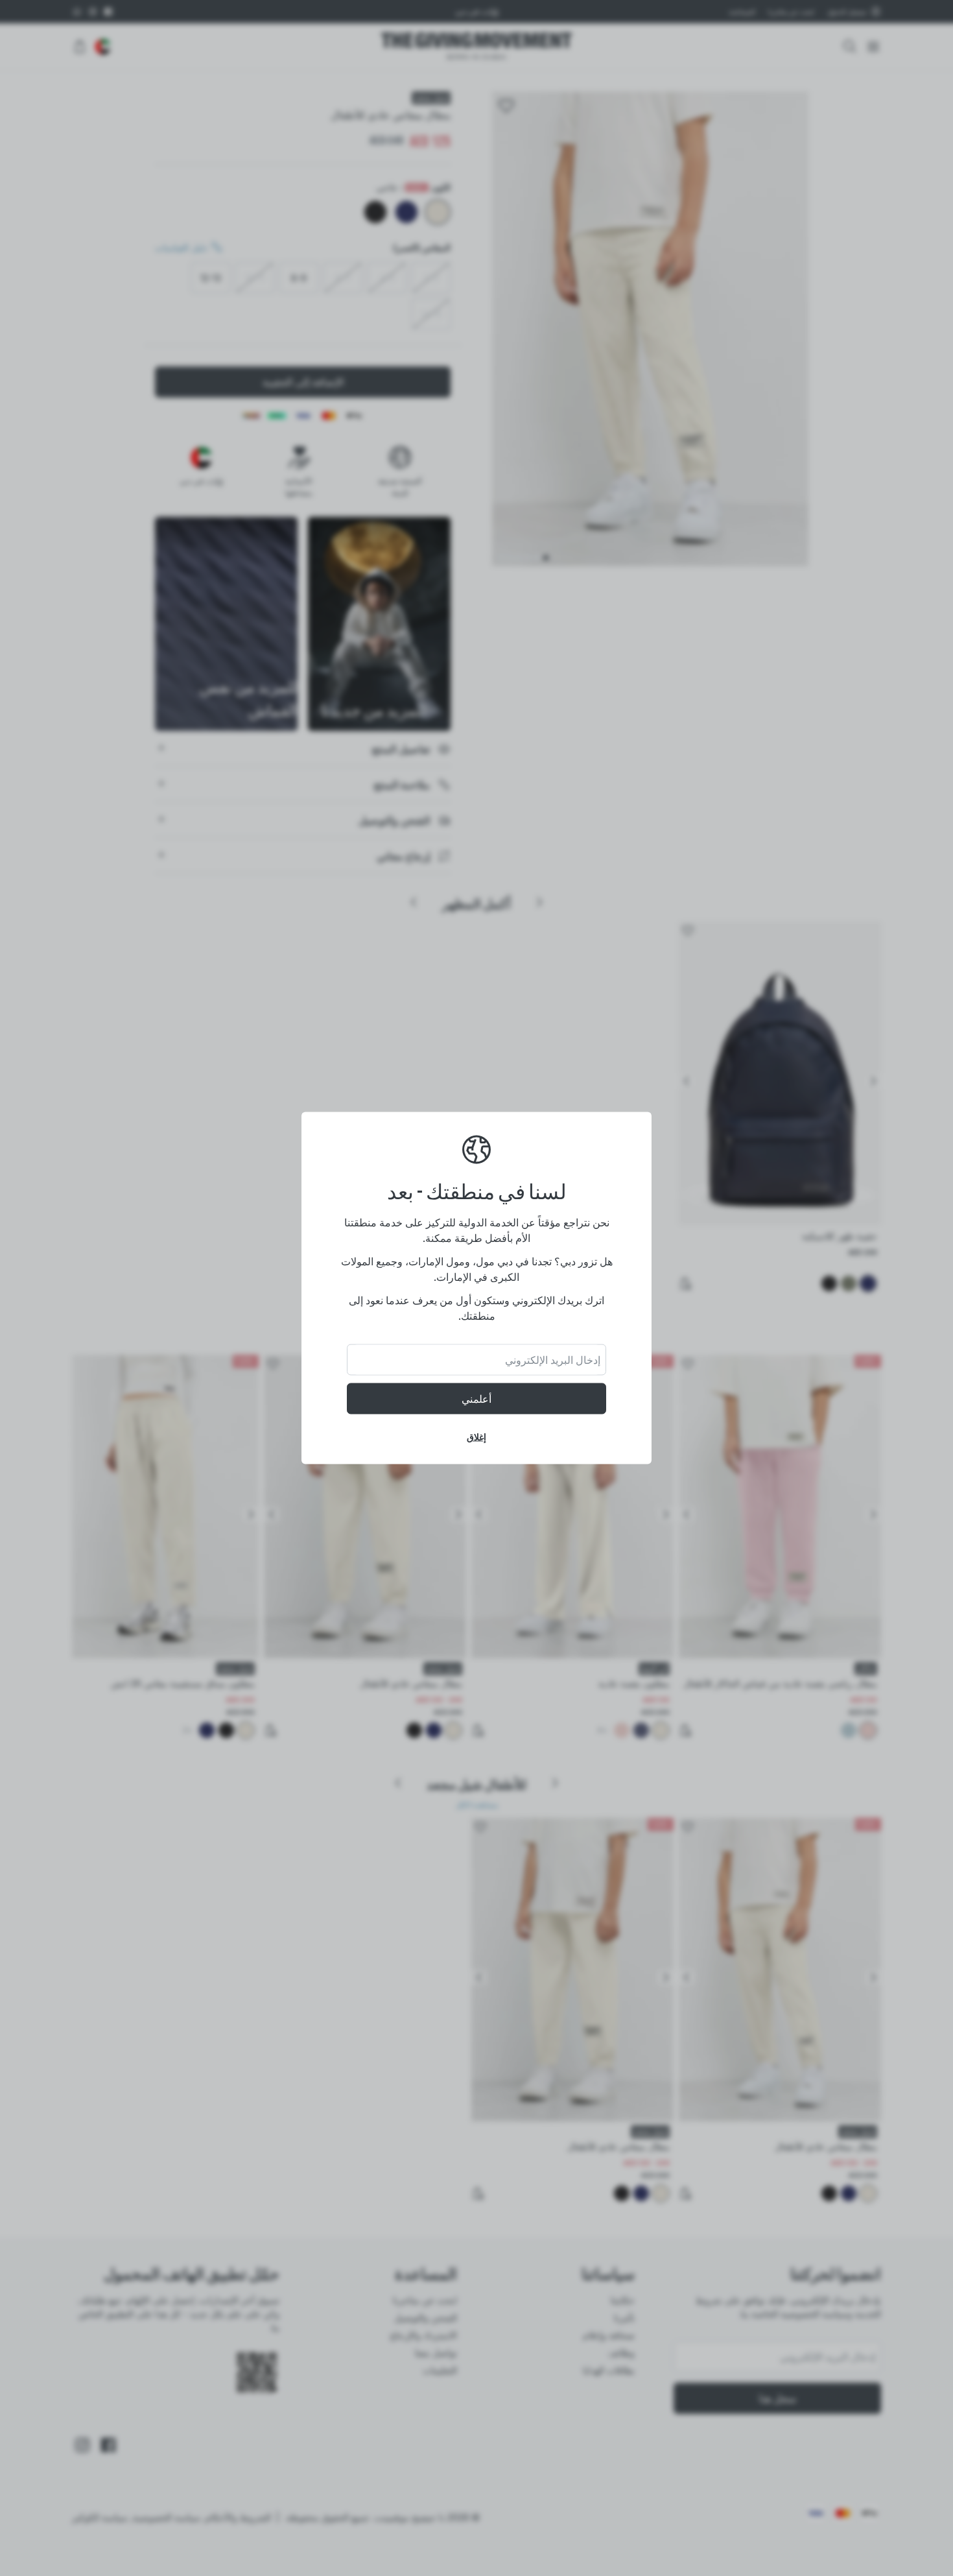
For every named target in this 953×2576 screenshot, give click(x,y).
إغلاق (476, 1437)
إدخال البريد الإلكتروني (553, 1360)
